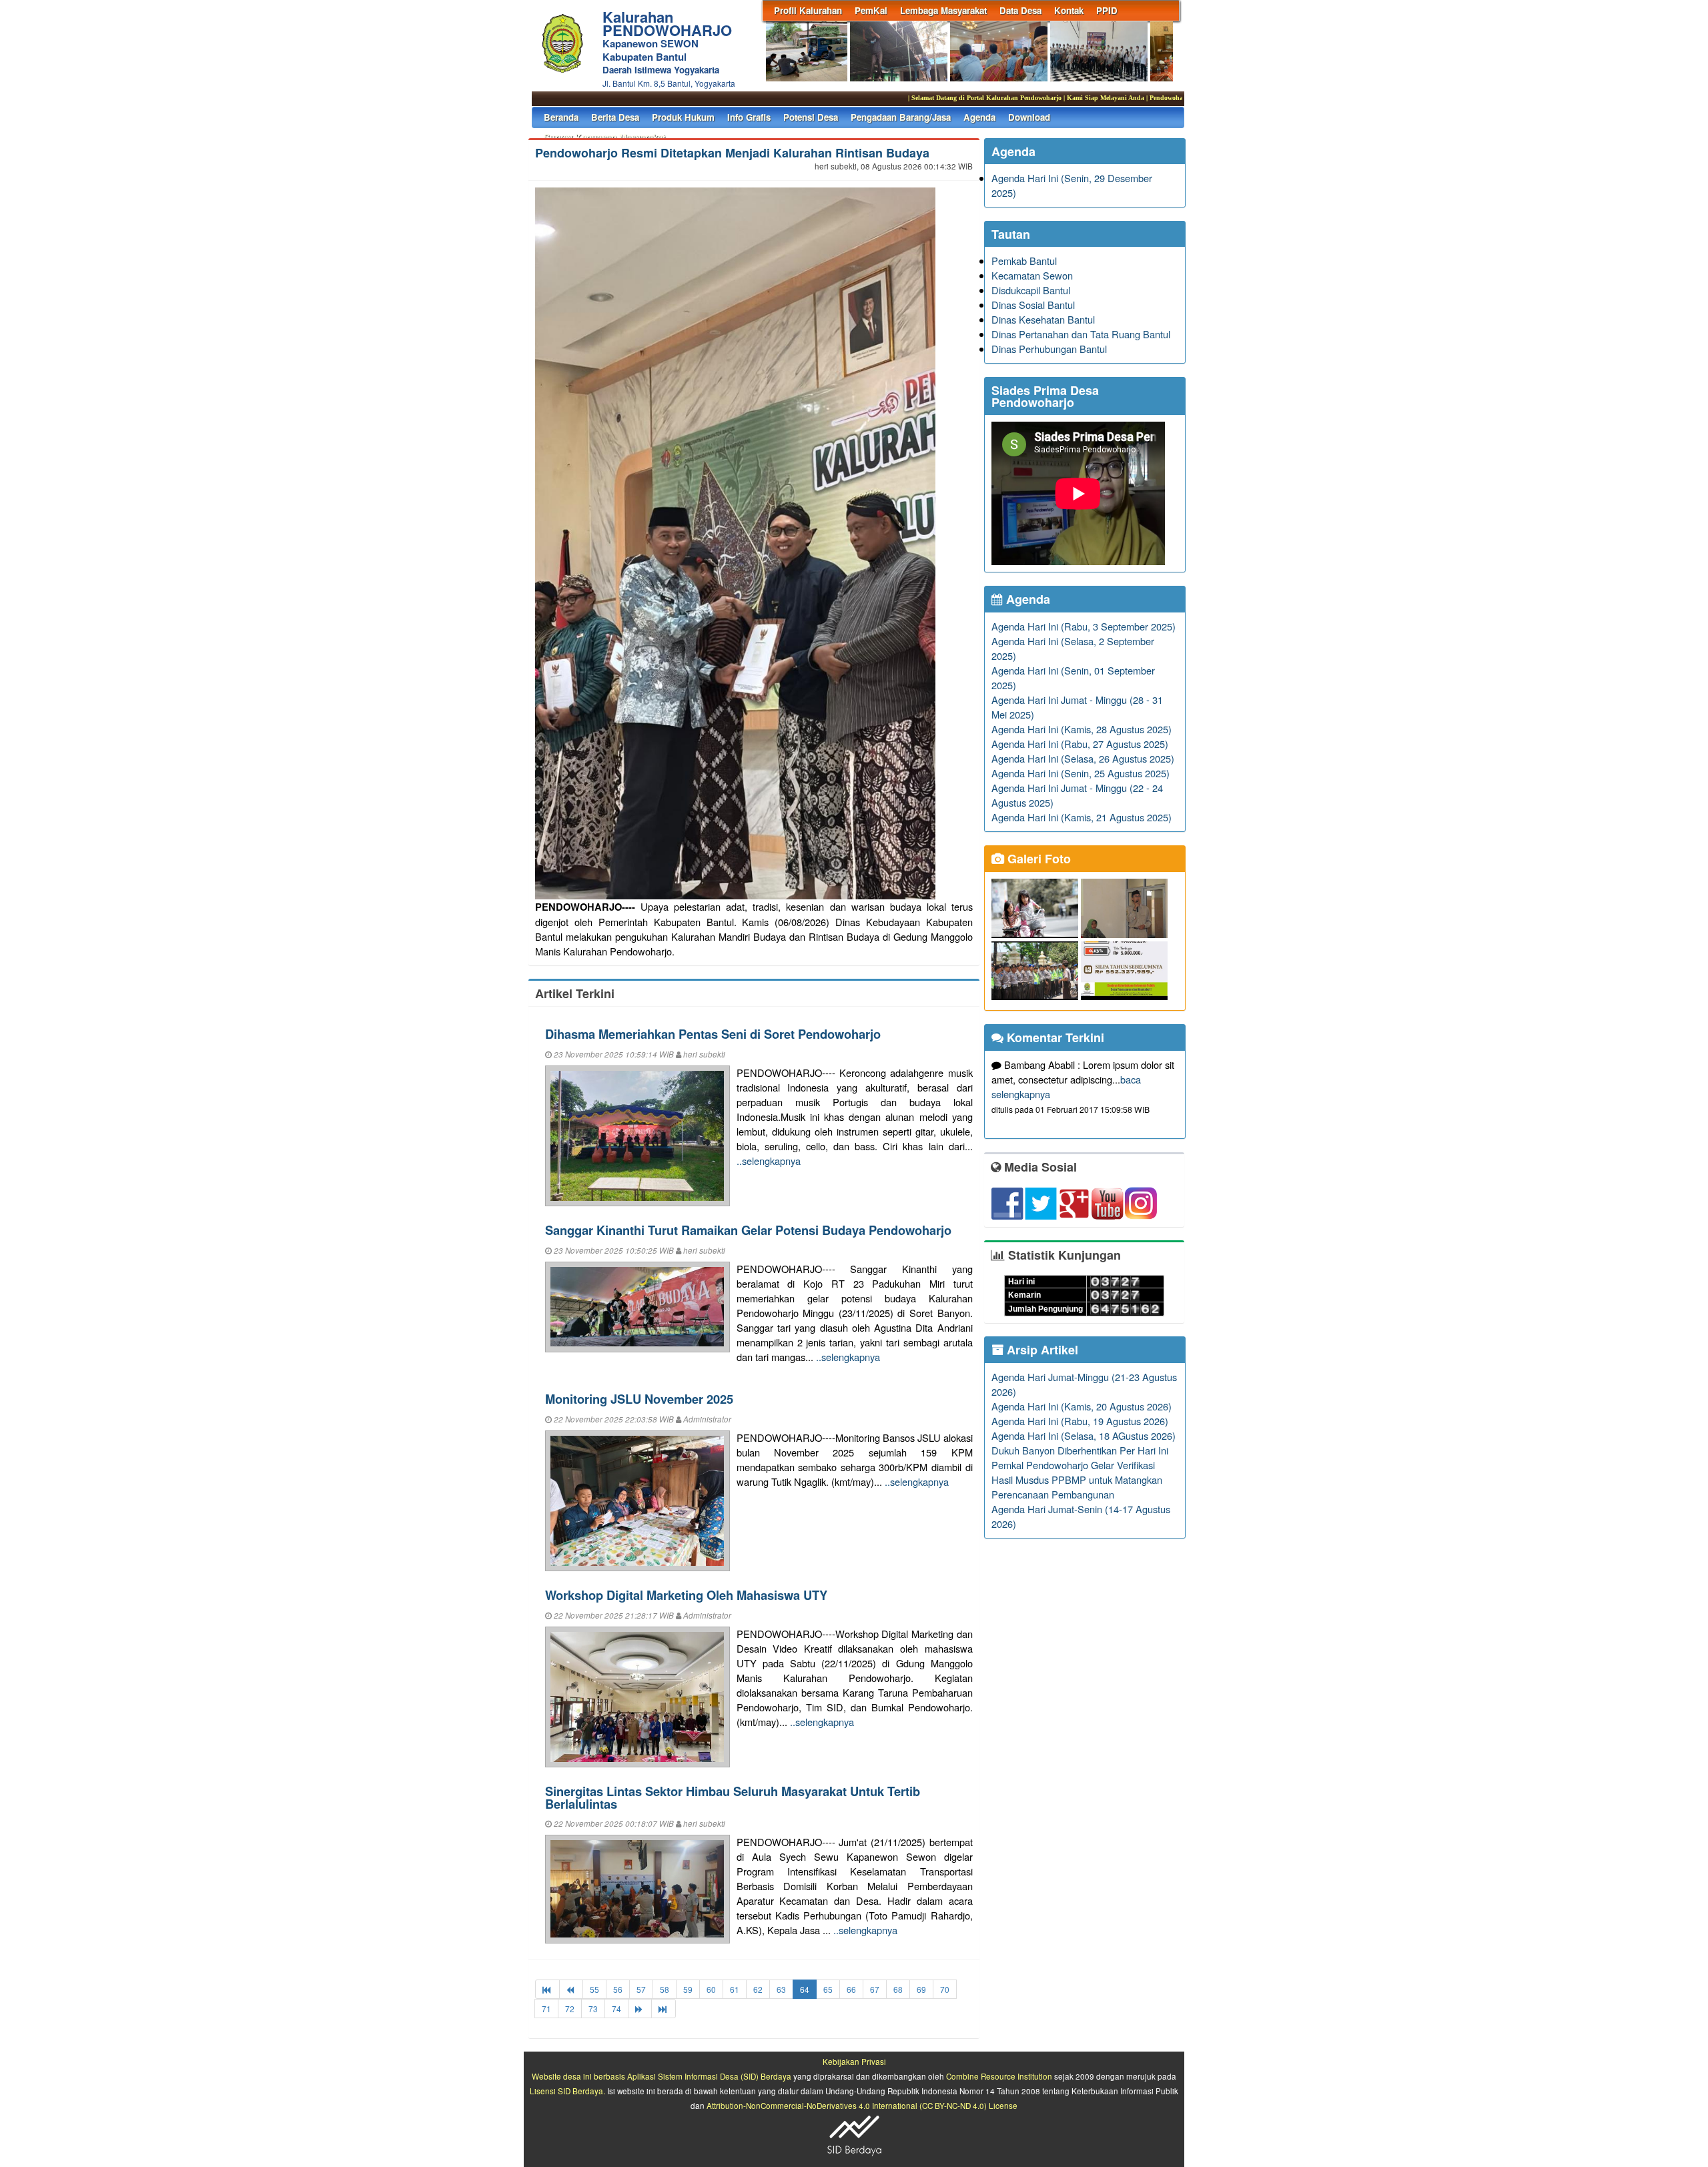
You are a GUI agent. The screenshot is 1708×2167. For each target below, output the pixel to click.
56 (618, 1989)
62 (758, 1989)
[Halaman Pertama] (547, 1989)
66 (851, 1989)
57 (641, 1989)
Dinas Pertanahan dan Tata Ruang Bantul (1081, 334)
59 (688, 1989)
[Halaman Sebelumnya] (571, 1989)
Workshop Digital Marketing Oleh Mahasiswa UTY (686, 1595)
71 (546, 2009)
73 (593, 2009)
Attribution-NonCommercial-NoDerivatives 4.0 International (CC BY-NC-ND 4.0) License (862, 2106)
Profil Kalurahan (808, 10)
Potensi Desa (811, 117)
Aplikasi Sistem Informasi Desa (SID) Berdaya (709, 2076)
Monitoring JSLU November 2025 (639, 1399)
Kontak (1069, 10)
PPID (1107, 10)
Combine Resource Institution (999, 2076)
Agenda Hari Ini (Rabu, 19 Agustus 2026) (1080, 1421)
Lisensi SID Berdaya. (567, 2091)
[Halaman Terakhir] (664, 2009)
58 (665, 1989)
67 (875, 1989)
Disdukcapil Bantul (1031, 290)
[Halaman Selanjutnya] (640, 2009)
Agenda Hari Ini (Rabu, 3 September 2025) (1084, 626)
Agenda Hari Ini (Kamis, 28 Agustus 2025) (1082, 729)
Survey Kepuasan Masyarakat (604, 137)
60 (711, 1989)
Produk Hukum (683, 117)
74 (616, 2009)
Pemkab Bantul (1024, 261)
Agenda (979, 117)
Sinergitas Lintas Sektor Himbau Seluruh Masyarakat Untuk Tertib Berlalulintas (733, 1797)
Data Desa (1020, 10)
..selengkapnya (769, 1161)
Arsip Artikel (1041, 1350)
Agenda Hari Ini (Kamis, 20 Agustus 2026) (1082, 1406)
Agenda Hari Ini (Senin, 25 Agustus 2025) (1081, 773)
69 (921, 1989)
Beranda (561, 117)
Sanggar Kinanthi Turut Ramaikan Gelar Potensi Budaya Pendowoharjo (748, 1230)
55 (594, 1989)
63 (781, 1989)
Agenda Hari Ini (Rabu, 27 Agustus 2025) (1080, 744)
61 (735, 1989)
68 (898, 1989)
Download (1029, 117)
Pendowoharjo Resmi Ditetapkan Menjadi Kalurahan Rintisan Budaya (732, 153)
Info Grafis (749, 117)
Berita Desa (615, 117)
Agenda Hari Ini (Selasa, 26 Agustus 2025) (1083, 758)
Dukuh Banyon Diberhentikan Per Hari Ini (1080, 1450)
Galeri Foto (1037, 859)
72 (570, 2009)
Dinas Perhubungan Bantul (1049, 349)
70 (945, 1989)
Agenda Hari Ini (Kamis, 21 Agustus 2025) (1082, 817)
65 (828, 1989)
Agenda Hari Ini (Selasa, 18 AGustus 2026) (1084, 1435)
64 (805, 1989)
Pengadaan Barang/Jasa (901, 117)
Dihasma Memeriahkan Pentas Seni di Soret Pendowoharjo (713, 1034)
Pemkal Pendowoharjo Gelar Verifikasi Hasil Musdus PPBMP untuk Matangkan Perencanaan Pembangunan (1077, 1479)
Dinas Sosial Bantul (1033, 305)
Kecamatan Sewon (1032, 275)
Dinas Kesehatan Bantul (1043, 319)
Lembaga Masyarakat (943, 10)
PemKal (871, 10)
